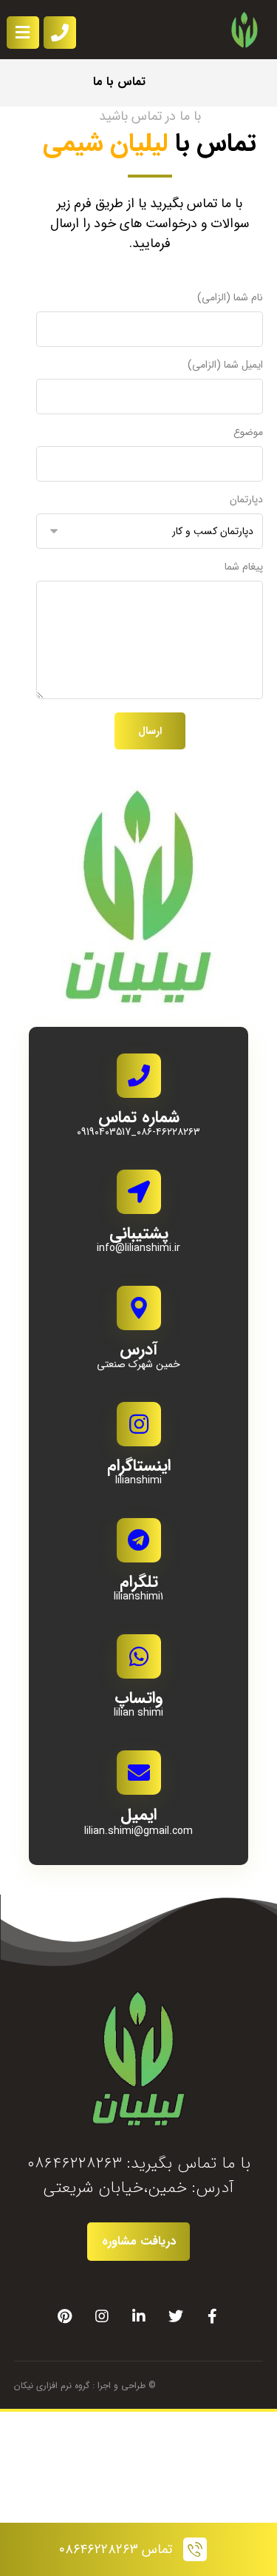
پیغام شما (244, 567)
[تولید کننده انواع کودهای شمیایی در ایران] (244, 30)
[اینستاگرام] (102, 2316)
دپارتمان (246, 500)
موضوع (248, 432)
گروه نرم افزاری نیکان (52, 2386)
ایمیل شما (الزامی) (225, 365)
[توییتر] (176, 2316)
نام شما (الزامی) (230, 298)
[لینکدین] (139, 2316)
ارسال (150, 731)
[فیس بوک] (213, 2316)
